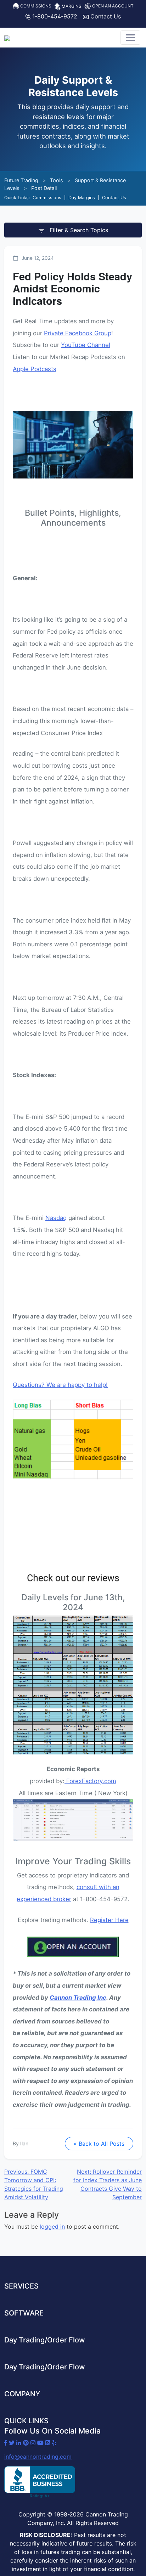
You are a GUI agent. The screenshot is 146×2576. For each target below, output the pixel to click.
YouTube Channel (86, 345)
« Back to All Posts (99, 2144)
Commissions (35, 6)
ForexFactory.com (91, 1781)
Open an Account (112, 6)
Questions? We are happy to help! (60, 1385)
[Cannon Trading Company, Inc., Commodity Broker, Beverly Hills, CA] (40, 2482)
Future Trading (21, 180)
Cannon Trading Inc (78, 1998)
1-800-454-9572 (54, 16)
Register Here (109, 1920)
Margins (71, 6)
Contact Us (105, 16)
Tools (57, 180)
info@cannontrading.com (38, 2457)
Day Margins (82, 198)
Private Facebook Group (78, 333)
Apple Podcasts (35, 369)
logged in (52, 2227)
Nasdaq (56, 1218)
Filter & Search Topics (78, 230)
